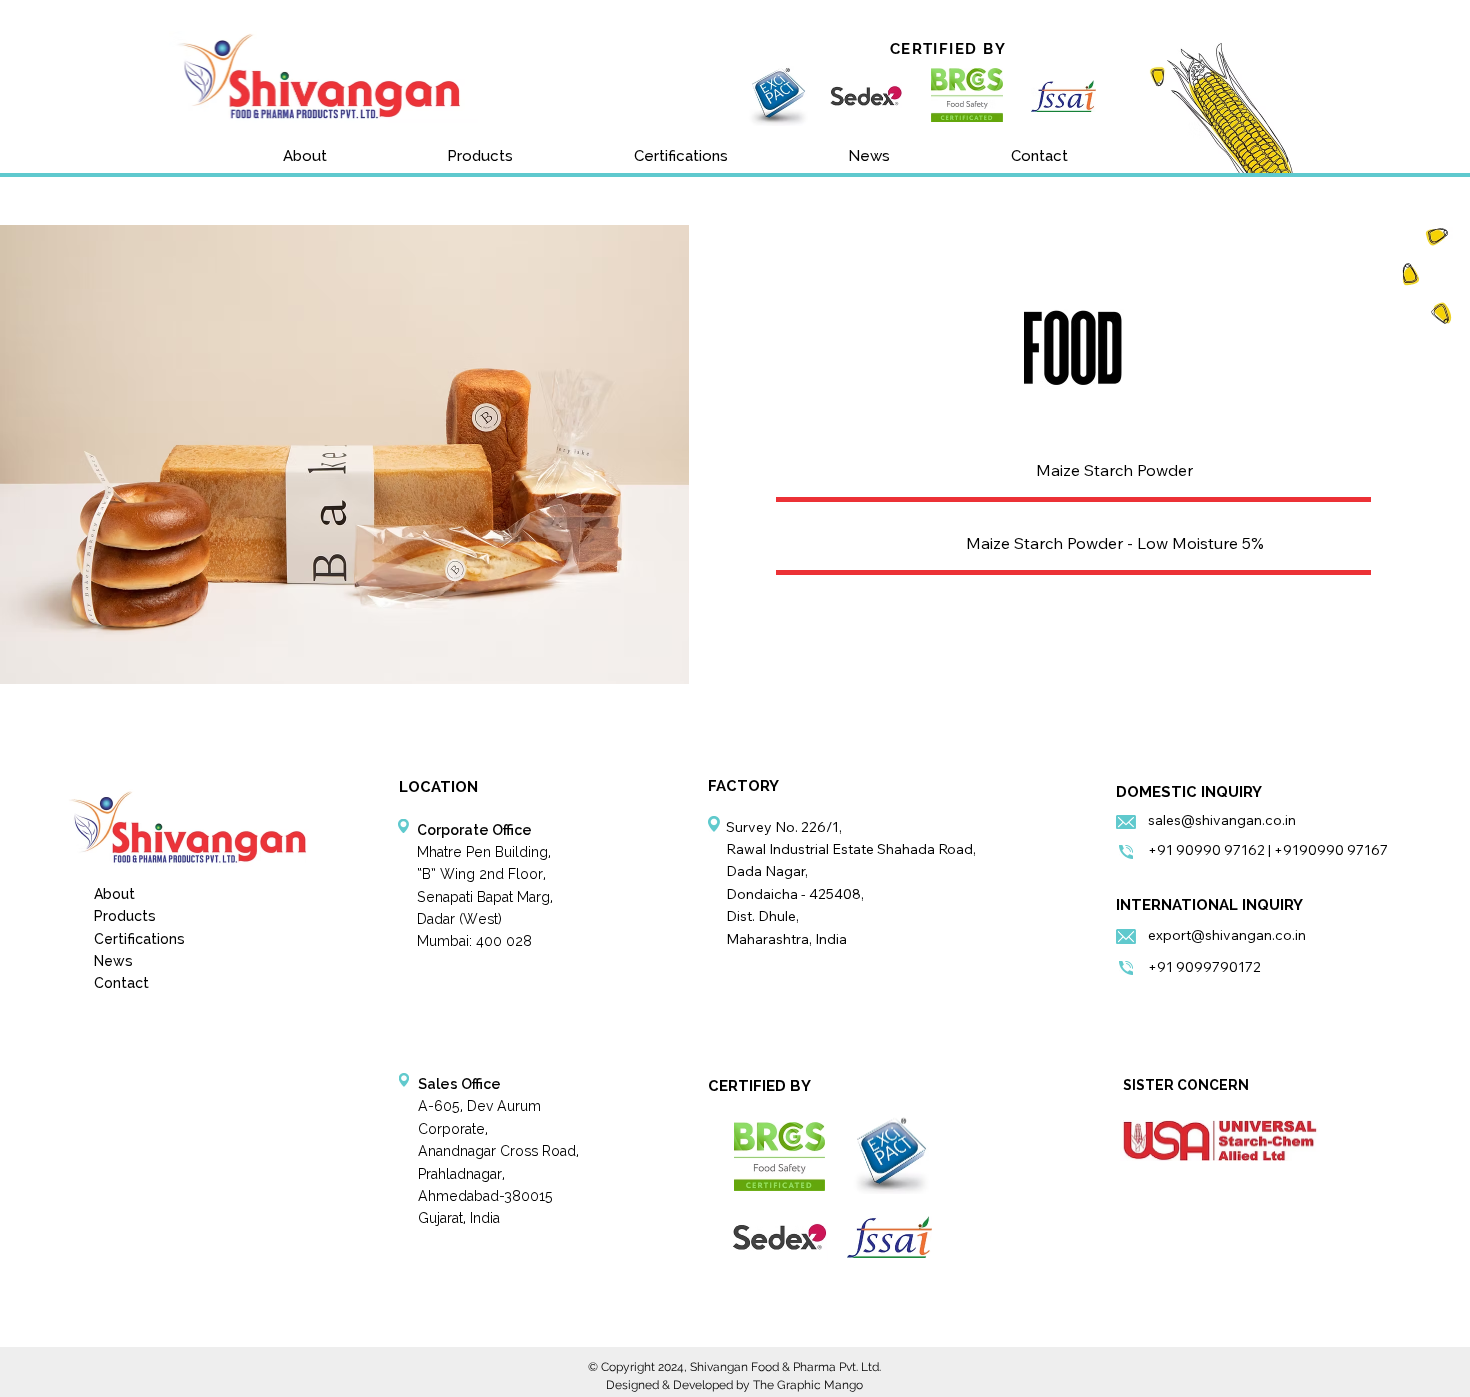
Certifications (139, 939)
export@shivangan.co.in (1227, 935)
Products (125, 916)
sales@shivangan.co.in (1222, 820)
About (114, 894)
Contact (121, 983)
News (113, 961)
